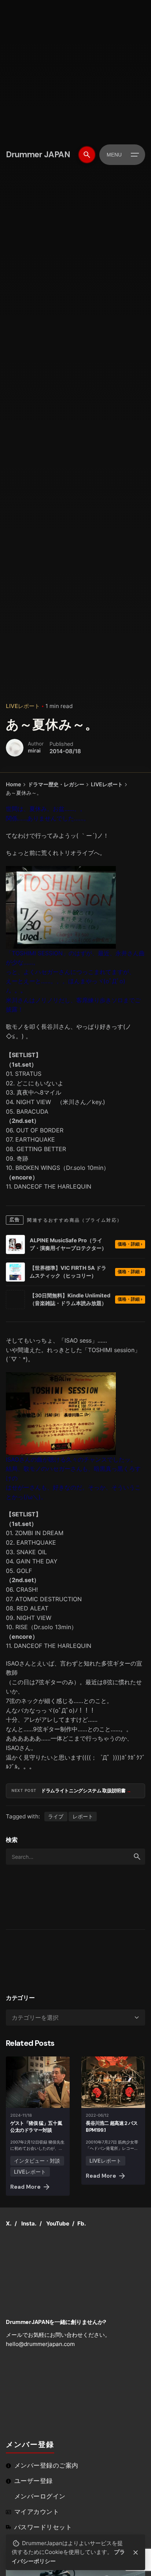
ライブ (56, 1816)
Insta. (29, 2223)
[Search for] (75, 1857)
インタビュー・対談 (37, 2161)
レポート (83, 1816)
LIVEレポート (23, 706)
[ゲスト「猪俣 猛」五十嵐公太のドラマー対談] (38, 2082)
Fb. (82, 2223)
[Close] (136, 2552)
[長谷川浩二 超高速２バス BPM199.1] (113, 2082)
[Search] (87, 155)
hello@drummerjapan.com (40, 2344)
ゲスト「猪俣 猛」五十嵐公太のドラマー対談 (36, 2127)
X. (9, 2223)
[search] (137, 1857)
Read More (25, 2187)
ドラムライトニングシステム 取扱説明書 (84, 1791)
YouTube (58, 2223)
